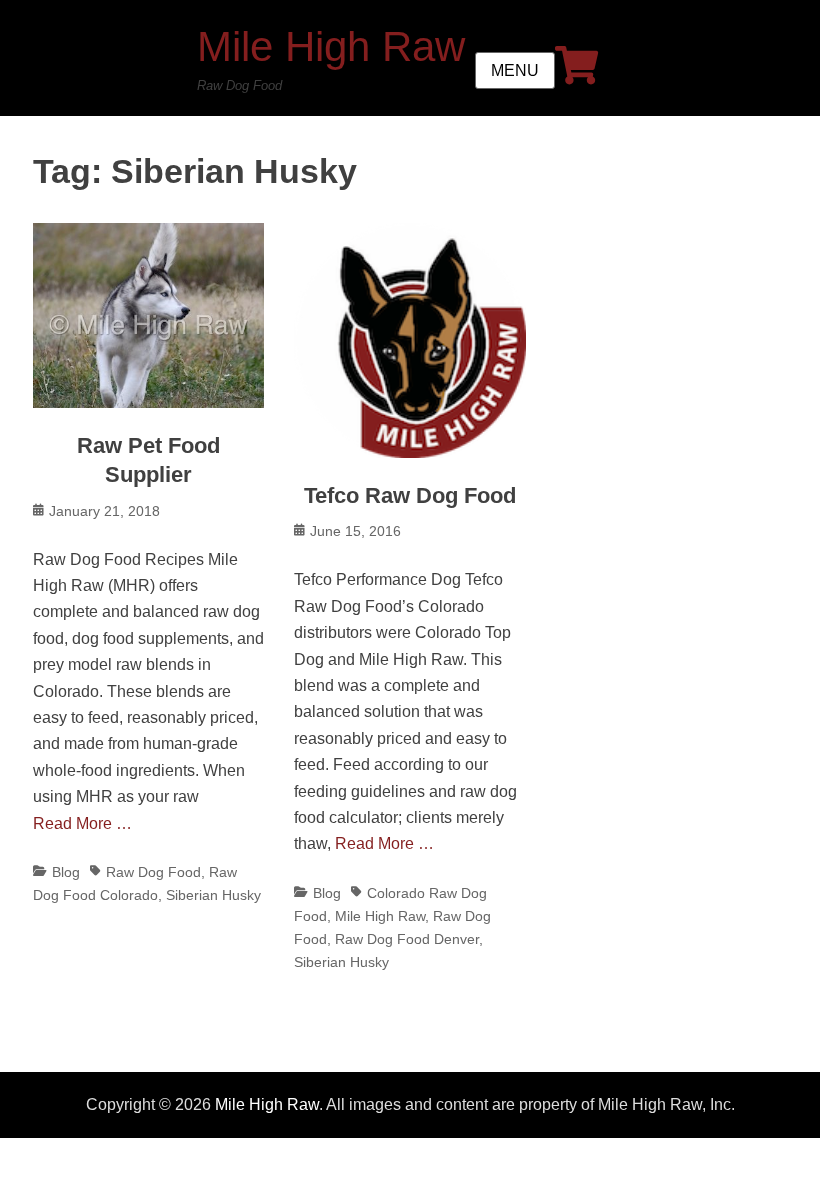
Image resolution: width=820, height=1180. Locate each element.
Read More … (82, 823)
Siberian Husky (213, 895)
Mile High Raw (331, 46)
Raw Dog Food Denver (407, 939)
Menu (515, 70)
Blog (66, 872)
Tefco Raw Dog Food (410, 495)
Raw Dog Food (153, 872)
